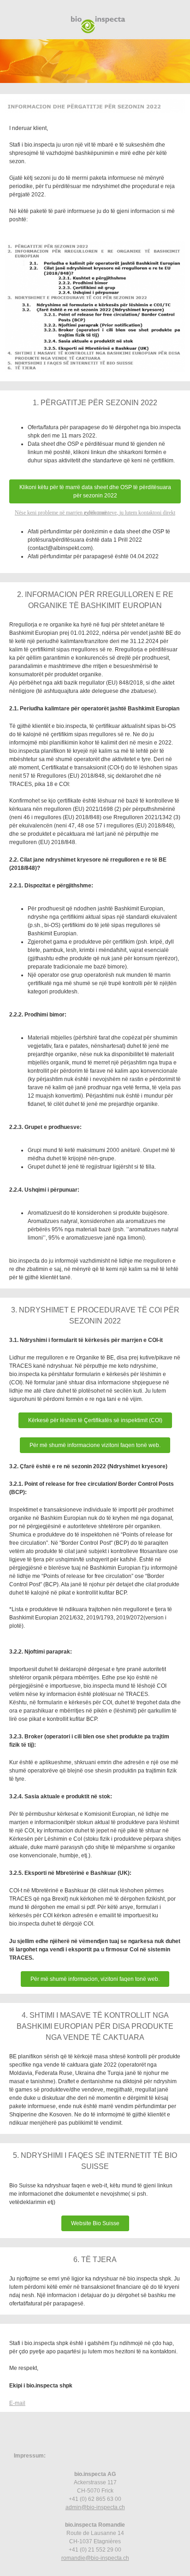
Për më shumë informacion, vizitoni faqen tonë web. (95, 1979)
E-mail (17, 2403)
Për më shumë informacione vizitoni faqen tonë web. (95, 1445)
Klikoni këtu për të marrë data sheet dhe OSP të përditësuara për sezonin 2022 (95, 491)
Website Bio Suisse (95, 2223)
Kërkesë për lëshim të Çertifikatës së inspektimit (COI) (95, 1420)
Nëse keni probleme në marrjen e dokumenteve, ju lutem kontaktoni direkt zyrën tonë (95, 513)
